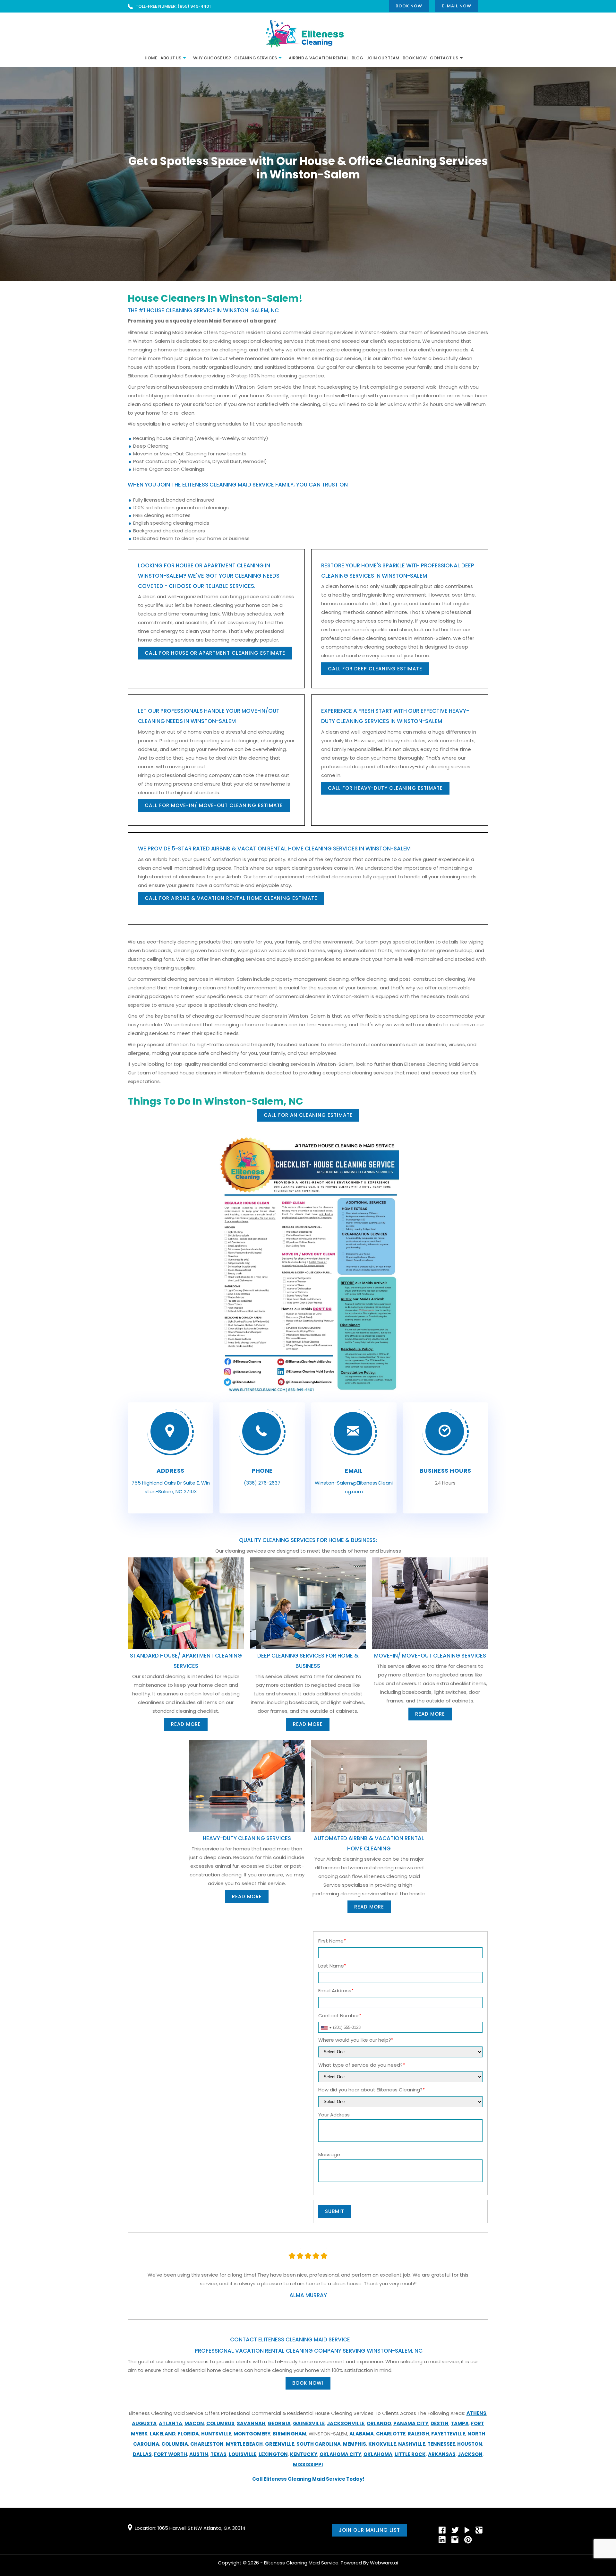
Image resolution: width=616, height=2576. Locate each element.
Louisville (243, 2454)
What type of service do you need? (362, 2065)
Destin (440, 2423)
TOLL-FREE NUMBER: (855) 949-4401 (173, 6)
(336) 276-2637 (262, 1483)
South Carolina (319, 2444)
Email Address (336, 1990)
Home (151, 58)
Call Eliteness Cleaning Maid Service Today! (308, 2479)
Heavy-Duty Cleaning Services (247, 1838)
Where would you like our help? (356, 2040)
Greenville (280, 2444)
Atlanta (171, 2423)
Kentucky (304, 2454)
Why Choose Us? (212, 58)
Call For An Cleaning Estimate (308, 1115)
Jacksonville (346, 2423)
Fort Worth (171, 2454)
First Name (332, 1941)
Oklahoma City (340, 2454)
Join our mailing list (369, 2530)
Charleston (207, 2444)
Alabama (362, 2434)
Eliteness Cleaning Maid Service (301, 2563)
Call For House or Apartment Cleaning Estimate (215, 653)
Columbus (220, 2423)
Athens (476, 2413)
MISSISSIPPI (308, 2464)
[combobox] (326, 2028)
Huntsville (216, 2434)
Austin (199, 2454)
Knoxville (382, 2444)
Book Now (409, 6)
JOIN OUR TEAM (383, 58)
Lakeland (163, 2434)
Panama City (411, 2423)
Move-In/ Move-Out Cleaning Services (430, 1656)
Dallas (142, 2454)
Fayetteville (448, 2434)
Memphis (355, 2444)
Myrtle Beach (244, 2444)
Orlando (379, 2423)
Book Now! (308, 2383)
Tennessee (441, 2444)
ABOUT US (171, 58)
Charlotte (391, 2434)
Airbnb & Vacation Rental (319, 58)
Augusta (144, 2423)
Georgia (279, 2423)
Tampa (460, 2423)
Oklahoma (378, 2454)
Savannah (251, 2423)
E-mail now (457, 6)
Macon (194, 2423)
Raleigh (418, 2434)
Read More (186, 1724)
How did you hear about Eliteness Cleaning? (372, 2090)
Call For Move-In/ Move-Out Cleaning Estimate (214, 805)
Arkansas (442, 2454)
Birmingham (290, 2434)
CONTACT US (444, 58)
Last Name (332, 1966)
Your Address (334, 2115)
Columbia (175, 2444)
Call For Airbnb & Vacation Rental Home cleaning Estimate (231, 898)
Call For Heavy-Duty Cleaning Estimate (385, 788)
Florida (188, 2434)
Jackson (470, 2454)
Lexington (273, 2454)
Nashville (412, 2444)
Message (329, 2154)
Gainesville (309, 2423)
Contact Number (340, 2016)
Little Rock (410, 2454)
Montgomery (252, 2434)
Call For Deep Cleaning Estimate (375, 669)
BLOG (357, 58)
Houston (470, 2444)
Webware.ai (384, 2563)
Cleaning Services (256, 58)
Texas (218, 2454)
